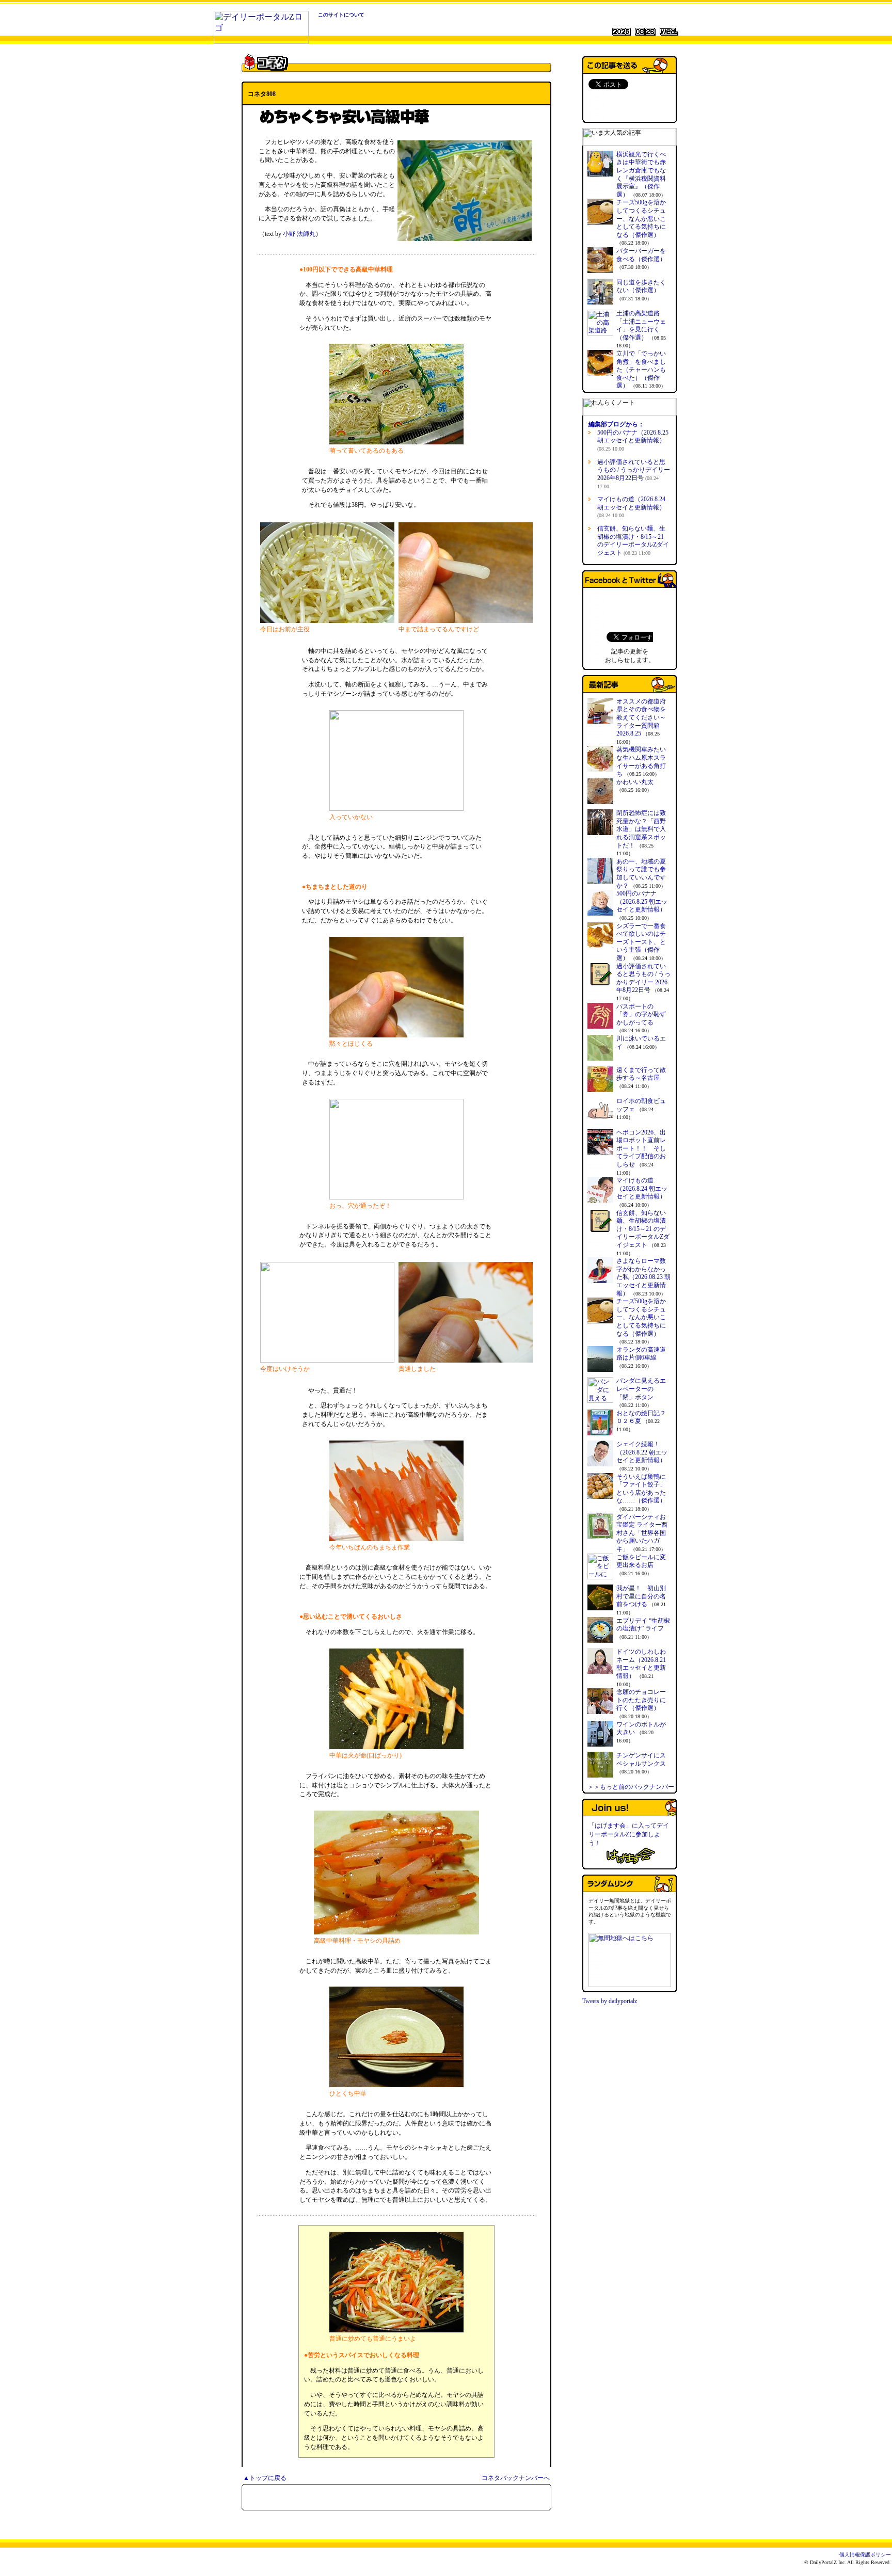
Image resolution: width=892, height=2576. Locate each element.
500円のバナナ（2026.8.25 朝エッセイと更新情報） (633, 440)
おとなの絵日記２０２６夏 (641, 1417)
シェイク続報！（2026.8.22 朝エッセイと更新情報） (642, 1452)
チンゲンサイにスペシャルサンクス (641, 1759)
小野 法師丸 (299, 234)
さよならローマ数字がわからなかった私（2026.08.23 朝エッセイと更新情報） (643, 1277)
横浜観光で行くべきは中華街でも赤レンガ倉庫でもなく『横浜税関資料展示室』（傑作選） (641, 174)
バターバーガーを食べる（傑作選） (641, 255)
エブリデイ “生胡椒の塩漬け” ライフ (643, 1625)
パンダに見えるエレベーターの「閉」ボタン (641, 1389)
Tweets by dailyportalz (610, 2001)
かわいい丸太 (635, 782)
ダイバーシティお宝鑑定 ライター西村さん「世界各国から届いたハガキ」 (642, 1533)
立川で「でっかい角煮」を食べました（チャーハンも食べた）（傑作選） (641, 370)
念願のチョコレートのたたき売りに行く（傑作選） (641, 1700)
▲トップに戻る (265, 2478)
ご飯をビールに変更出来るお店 (641, 1561)
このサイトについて (341, 15)
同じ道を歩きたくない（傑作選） (641, 286)
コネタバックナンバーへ (516, 2478)
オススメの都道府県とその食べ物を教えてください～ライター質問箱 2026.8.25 (641, 717)
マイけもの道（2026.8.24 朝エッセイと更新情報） (631, 507)
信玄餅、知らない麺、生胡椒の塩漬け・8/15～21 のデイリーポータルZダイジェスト (633, 541)
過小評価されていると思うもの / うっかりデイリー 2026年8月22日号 (634, 474)
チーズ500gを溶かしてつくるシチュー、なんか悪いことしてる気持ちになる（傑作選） (641, 218)
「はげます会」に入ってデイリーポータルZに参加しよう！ (629, 1834)
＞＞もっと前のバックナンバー (631, 1787)
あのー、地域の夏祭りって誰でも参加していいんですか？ (641, 874)
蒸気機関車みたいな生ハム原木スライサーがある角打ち (641, 762)
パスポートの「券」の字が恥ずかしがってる (641, 1014)
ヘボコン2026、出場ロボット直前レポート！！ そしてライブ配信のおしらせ (641, 1148)
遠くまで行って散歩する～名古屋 (641, 1074)
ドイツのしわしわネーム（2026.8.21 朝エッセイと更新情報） (641, 1664)
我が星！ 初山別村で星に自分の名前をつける (641, 1596)
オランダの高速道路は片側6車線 (641, 1354)
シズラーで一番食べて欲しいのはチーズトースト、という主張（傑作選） (641, 942)
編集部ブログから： (616, 424)
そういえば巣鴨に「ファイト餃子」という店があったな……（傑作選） (641, 1489)
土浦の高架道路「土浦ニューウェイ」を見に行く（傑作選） (641, 325)
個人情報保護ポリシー (865, 2555)
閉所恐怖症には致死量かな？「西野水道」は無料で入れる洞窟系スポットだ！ (641, 829)
